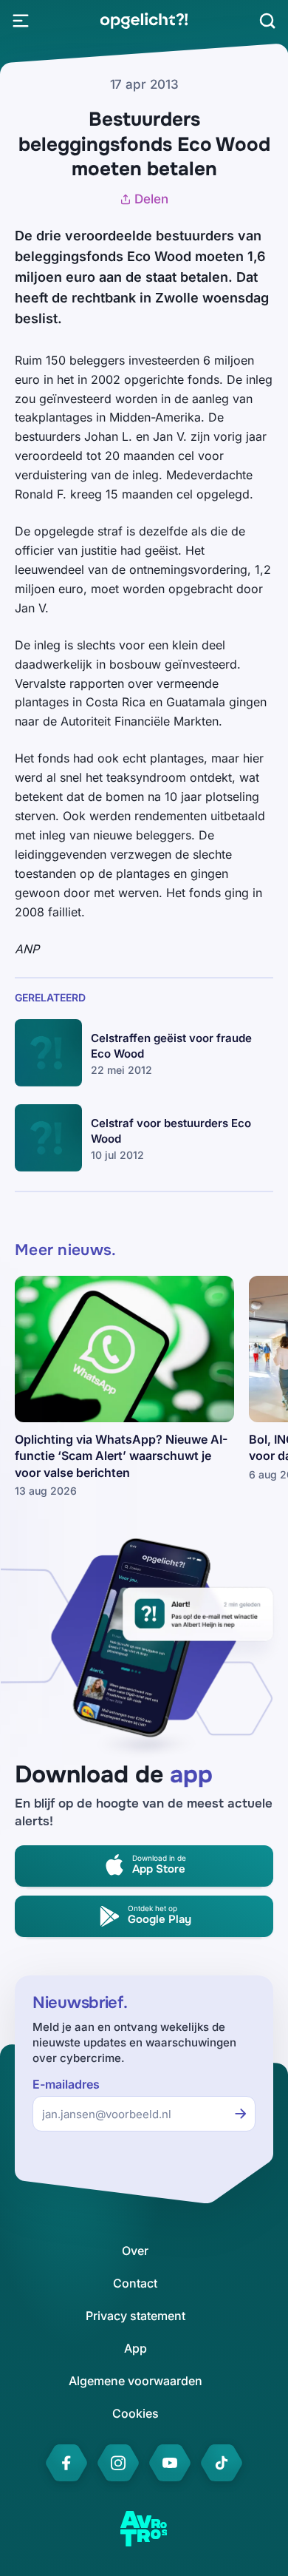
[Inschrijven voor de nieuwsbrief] (241, 2114)
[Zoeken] (267, 21)
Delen (151, 199)
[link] (144, 21)
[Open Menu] (21, 21)
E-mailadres (66, 2085)
